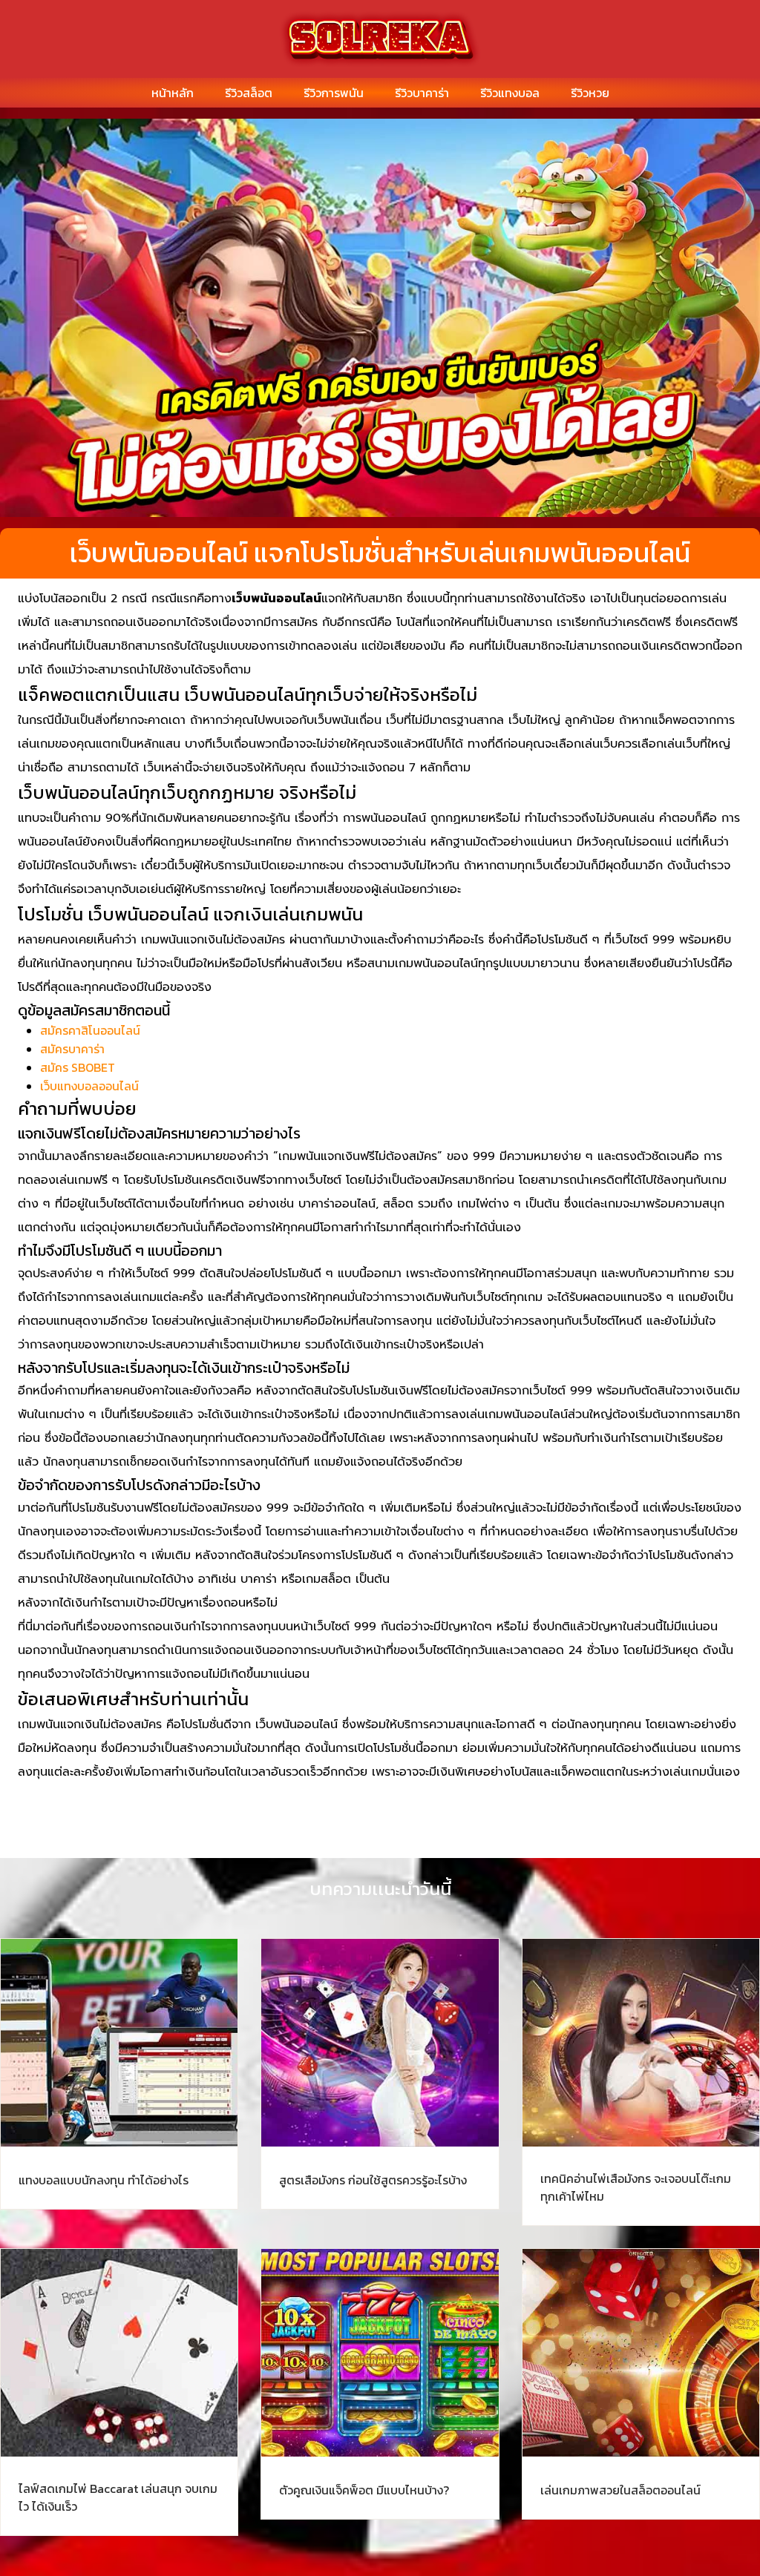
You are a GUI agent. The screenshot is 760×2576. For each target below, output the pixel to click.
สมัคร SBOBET (78, 1067)
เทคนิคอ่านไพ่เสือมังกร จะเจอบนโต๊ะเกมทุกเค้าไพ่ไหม (636, 2187)
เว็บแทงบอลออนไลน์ (89, 1086)
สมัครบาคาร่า (72, 1049)
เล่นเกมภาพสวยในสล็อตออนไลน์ (620, 2490)
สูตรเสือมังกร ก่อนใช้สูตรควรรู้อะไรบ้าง (373, 2180)
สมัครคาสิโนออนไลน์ (90, 1030)
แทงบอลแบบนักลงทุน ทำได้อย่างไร (104, 2180)
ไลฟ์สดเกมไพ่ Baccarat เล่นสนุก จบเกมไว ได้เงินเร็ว (118, 2497)
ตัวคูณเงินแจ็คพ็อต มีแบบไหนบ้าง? (364, 2490)
